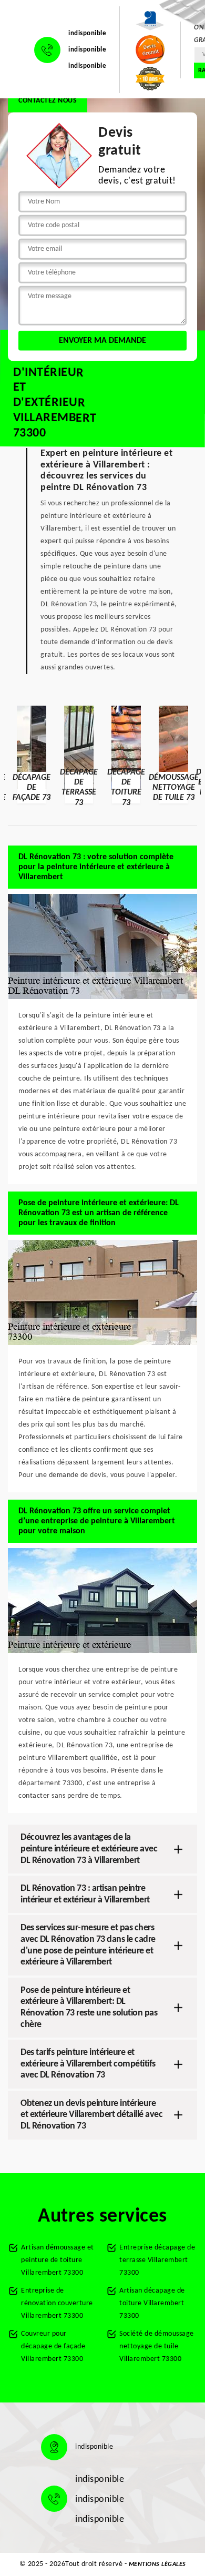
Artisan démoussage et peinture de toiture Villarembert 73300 (58, 2260)
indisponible (87, 33)
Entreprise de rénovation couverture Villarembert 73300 (57, 2303)
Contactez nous (48, 101)
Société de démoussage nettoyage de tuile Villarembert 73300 (157, 2346)
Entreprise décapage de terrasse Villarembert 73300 (157, 2260)
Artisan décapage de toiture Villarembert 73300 (152, 2303)
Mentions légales (157, 2564)
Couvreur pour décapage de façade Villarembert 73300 (53, 2346)
